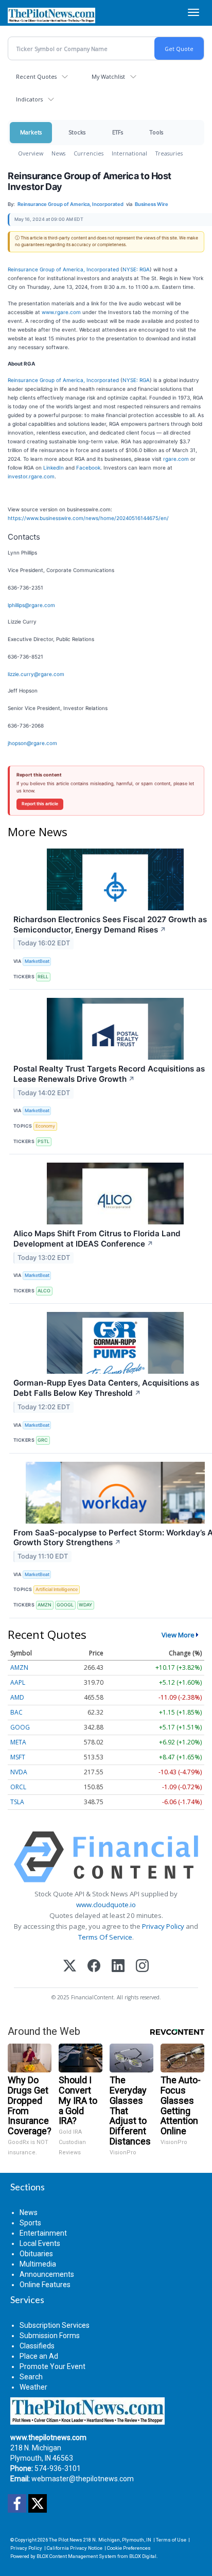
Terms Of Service (105, 1937)
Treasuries (169, 153)
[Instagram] (142, 1967)
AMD (17, 1697)
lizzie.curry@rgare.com (36, 674)
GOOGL (65, 1605)
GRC (43, 1440)
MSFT (18, 1757)
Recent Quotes (36, 76)
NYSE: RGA (136, 269)
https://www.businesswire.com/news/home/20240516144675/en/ (88, 518)
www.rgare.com (61, 312)
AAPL (18, 1682)
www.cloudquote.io (106, 1905)
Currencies (89, 153)
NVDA (19, 1772)
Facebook (88, 468)
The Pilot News (66, 2540)
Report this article (40, 804)
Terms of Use (171, 2540)
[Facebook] (94, 1967)
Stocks (77, 132)
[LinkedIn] (118, 1967)
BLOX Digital (143, 2556)
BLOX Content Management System (76, 2556)
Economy (45, 1126)
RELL (43, 976)
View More (178, 1635)
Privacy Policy (163, 1926)
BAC (16, 1712)
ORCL (18, 1787)
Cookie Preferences (129, 2548)
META (18, 1742)
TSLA (17, 1802)
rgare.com (176, 459)
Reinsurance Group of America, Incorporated (63, 269)
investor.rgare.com (31, 476)
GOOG (20, 1727)
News (58, 153)
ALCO (44, 1291)
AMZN (45, 1605)
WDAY (85, 1605)
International (129, 153)
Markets (31, 132)
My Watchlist (108, 76)
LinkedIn (54, 468)
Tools (156, 132)
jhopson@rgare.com (32, 743)
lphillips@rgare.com (31, 605)
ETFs (118, 132)
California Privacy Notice (75, 2548)
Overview (31, 153)
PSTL (43, 1141)
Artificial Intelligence (57, 1589)
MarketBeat (37, 961)
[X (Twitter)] (70, 1967)
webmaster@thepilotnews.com (83, 2479)
